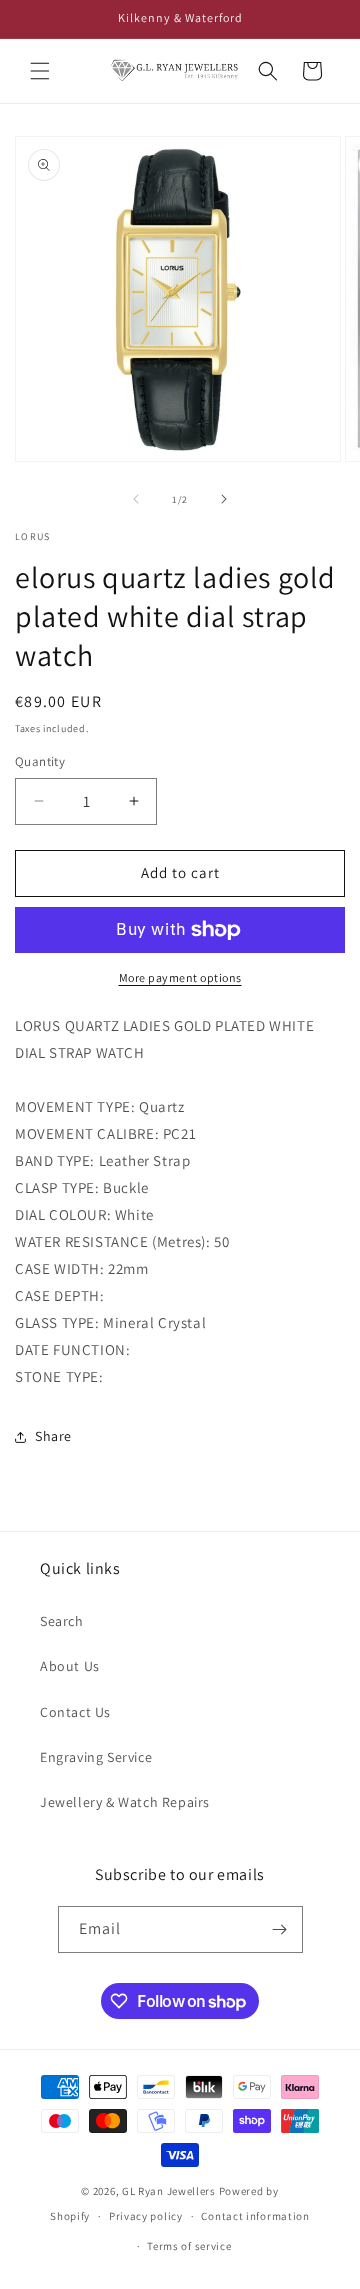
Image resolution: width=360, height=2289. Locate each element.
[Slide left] (136, 499)
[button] (40, 71)
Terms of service (189, 2246)
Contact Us (75, 1712)
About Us (70, 1666)
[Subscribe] (280, 1929)
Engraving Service (96, 1757)
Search (62, 1621)
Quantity (40, 761)
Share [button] (53, 1436)
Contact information (255, 2216)
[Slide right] (224, 499)
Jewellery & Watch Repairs (125, 1802)
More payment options (180, 977)
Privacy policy (146, 2216)
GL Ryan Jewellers (169, 2191)
